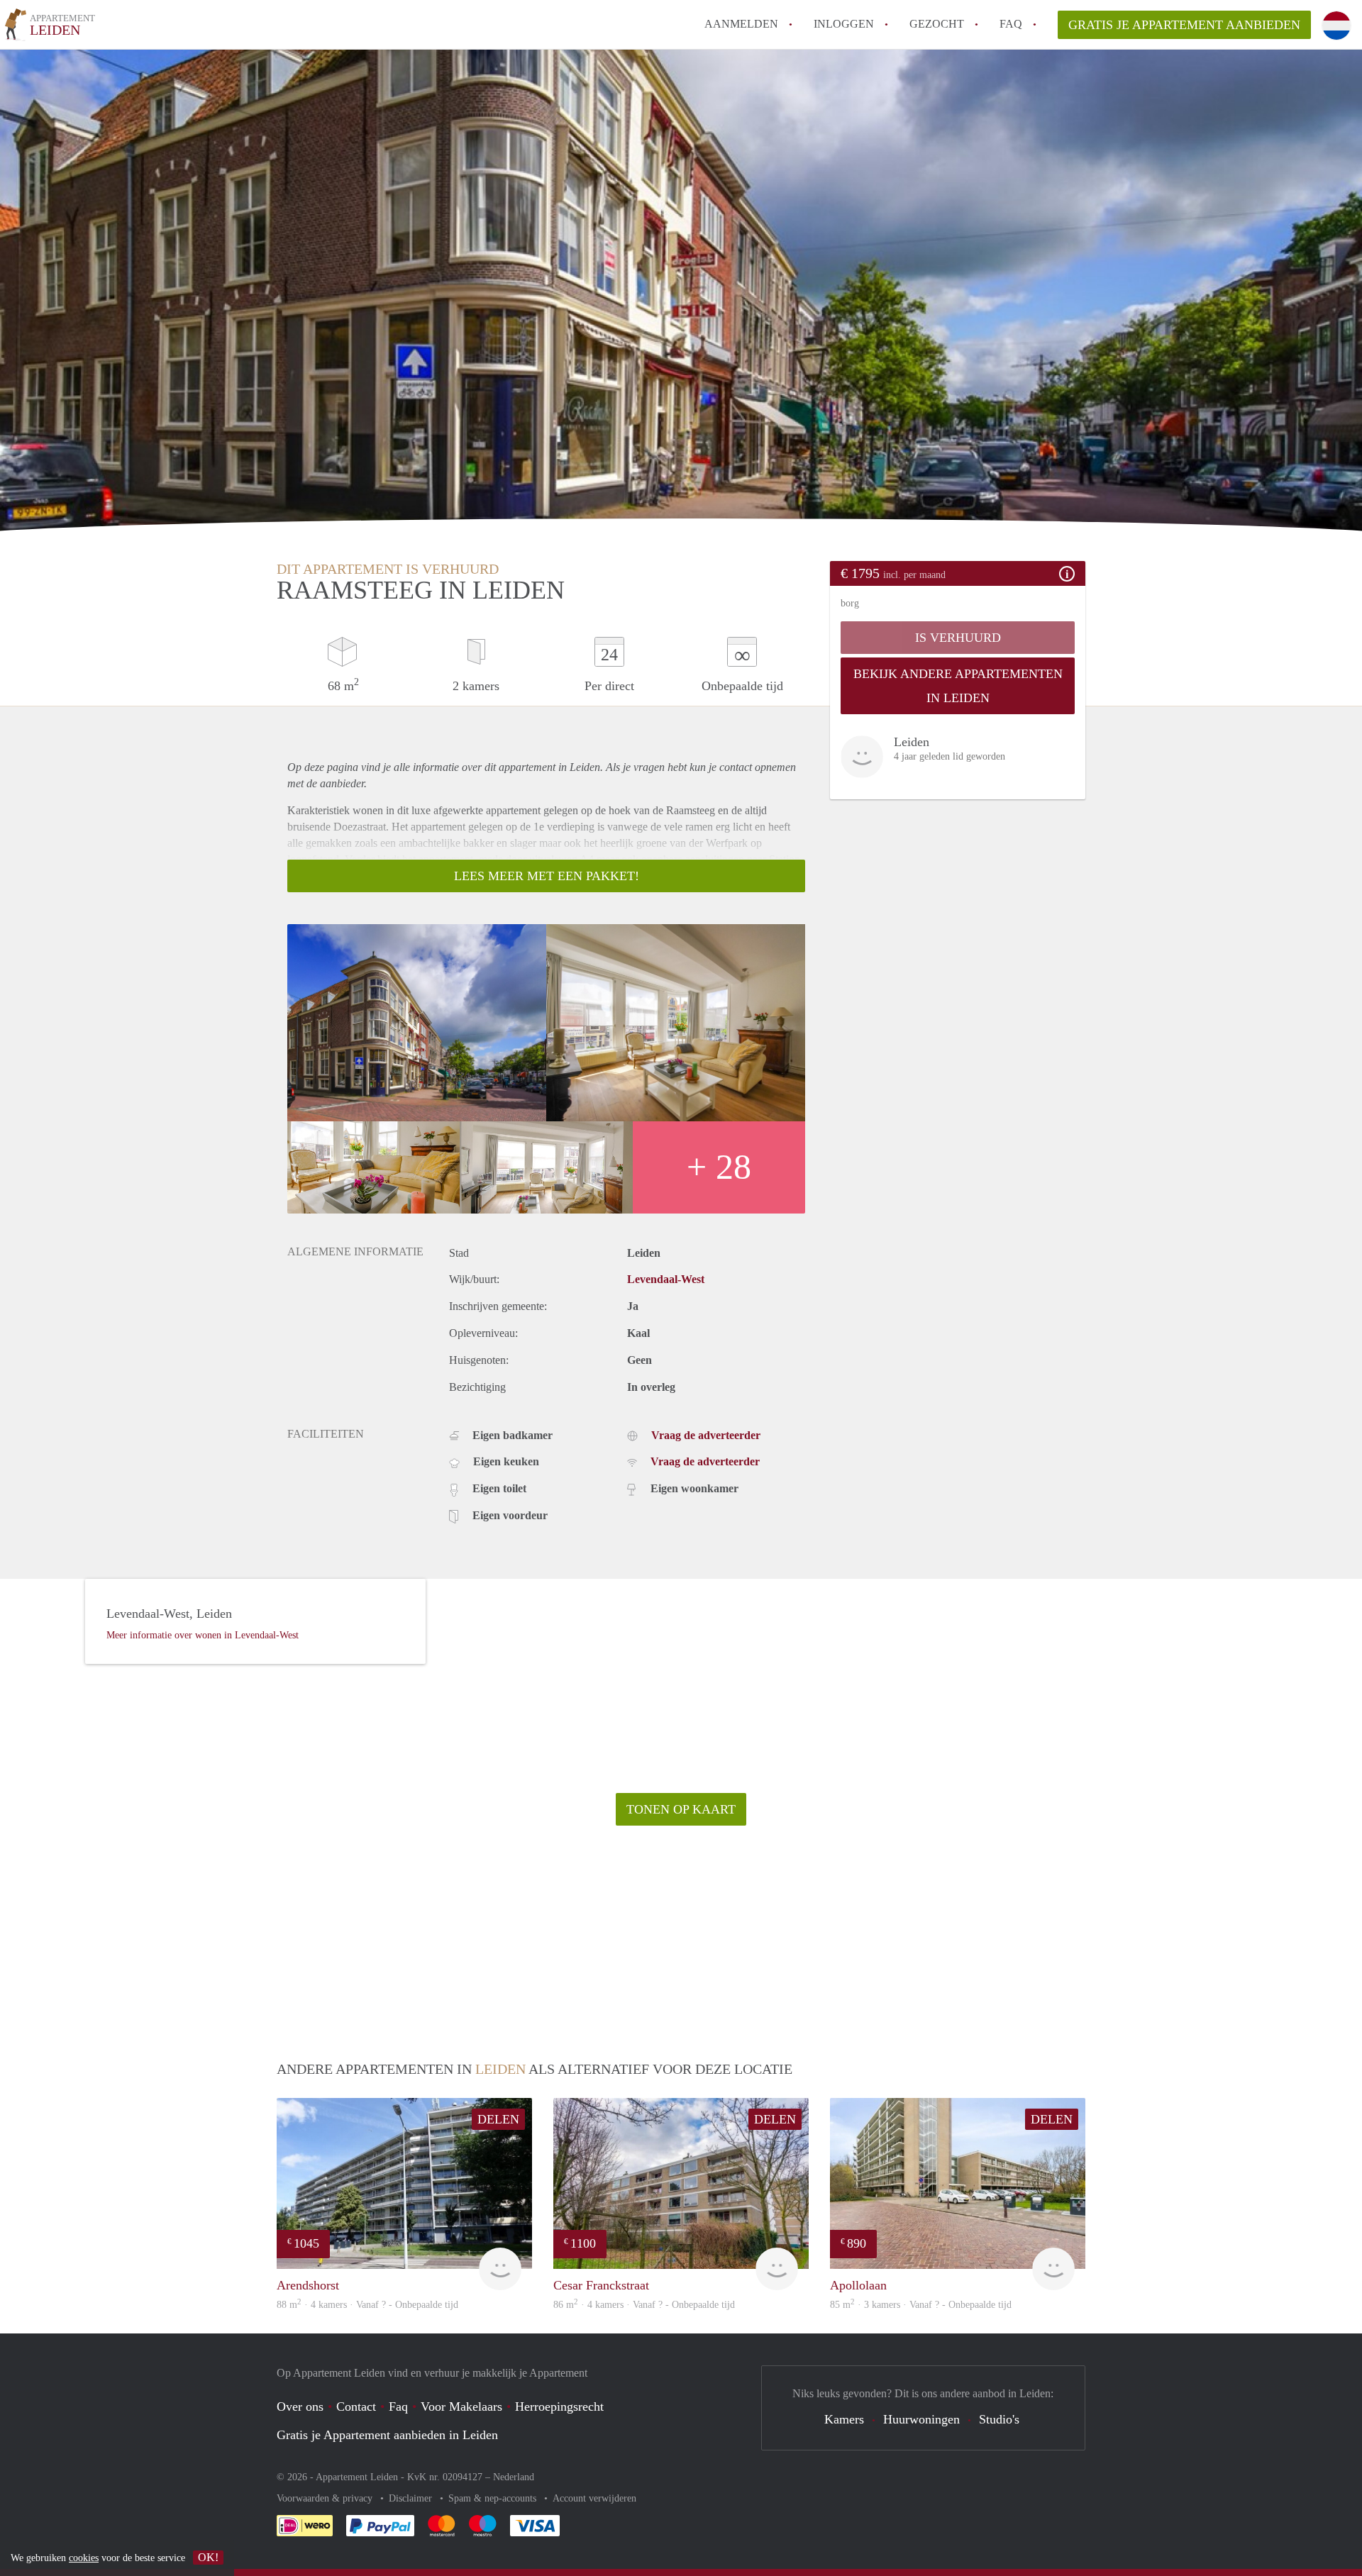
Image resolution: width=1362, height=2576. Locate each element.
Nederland (514, 2477)
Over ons (300, 2406)
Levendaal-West (666, 1279)
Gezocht (937, 24)
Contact (356, 2406)
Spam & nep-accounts (494, 2498)
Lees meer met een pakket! (547, 876)
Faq (398, 2406)
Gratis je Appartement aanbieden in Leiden (387, 2435)
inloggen (844, 24)
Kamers (844, 2419)
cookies (84, 2558)
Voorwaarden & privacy (326, 2498)
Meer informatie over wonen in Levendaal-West (203, 1635)
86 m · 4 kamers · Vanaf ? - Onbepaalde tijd (644, 2305)
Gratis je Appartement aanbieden (1184, 25)
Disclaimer (412, 2498)
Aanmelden (741, 24)
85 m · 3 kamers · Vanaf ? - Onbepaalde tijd (921, 2305)
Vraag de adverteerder (706, 1435)
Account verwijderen (594, 2498)
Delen (498, 2119)
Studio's (999, 2419)
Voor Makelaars (461, 2406)
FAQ (1011, 24)
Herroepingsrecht (559, 2406)
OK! (208, 2557)
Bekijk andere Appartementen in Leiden (958, 686)
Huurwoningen (921, 2419)
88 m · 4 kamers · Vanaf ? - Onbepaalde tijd (367, 2305)
